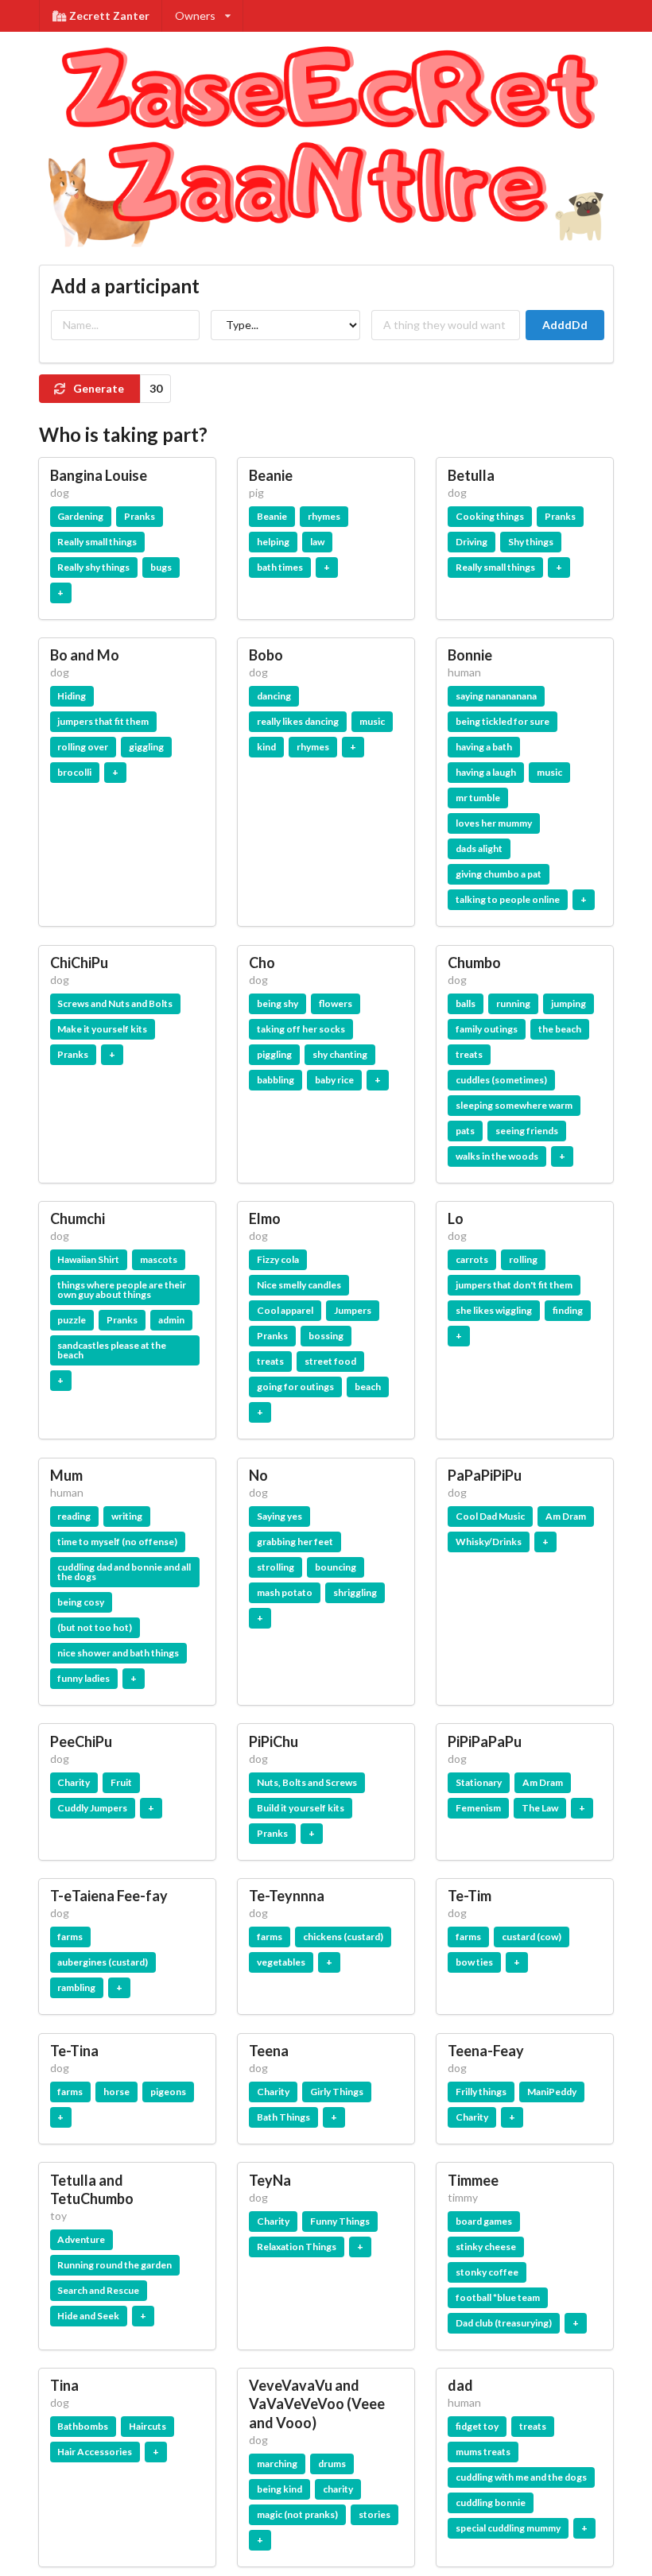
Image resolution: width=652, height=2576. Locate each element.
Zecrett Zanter (109, 15)
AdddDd (565, 325)
